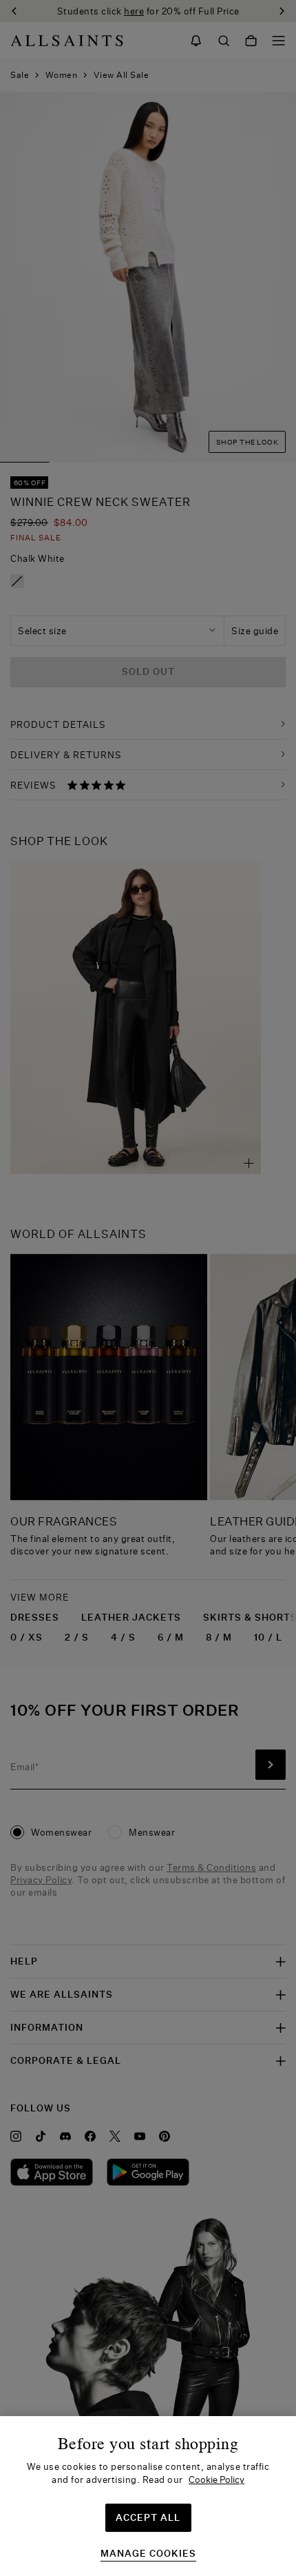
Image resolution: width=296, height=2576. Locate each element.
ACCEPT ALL (148, 2517)
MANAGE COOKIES (148, 2554)
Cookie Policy (216, 2479)
